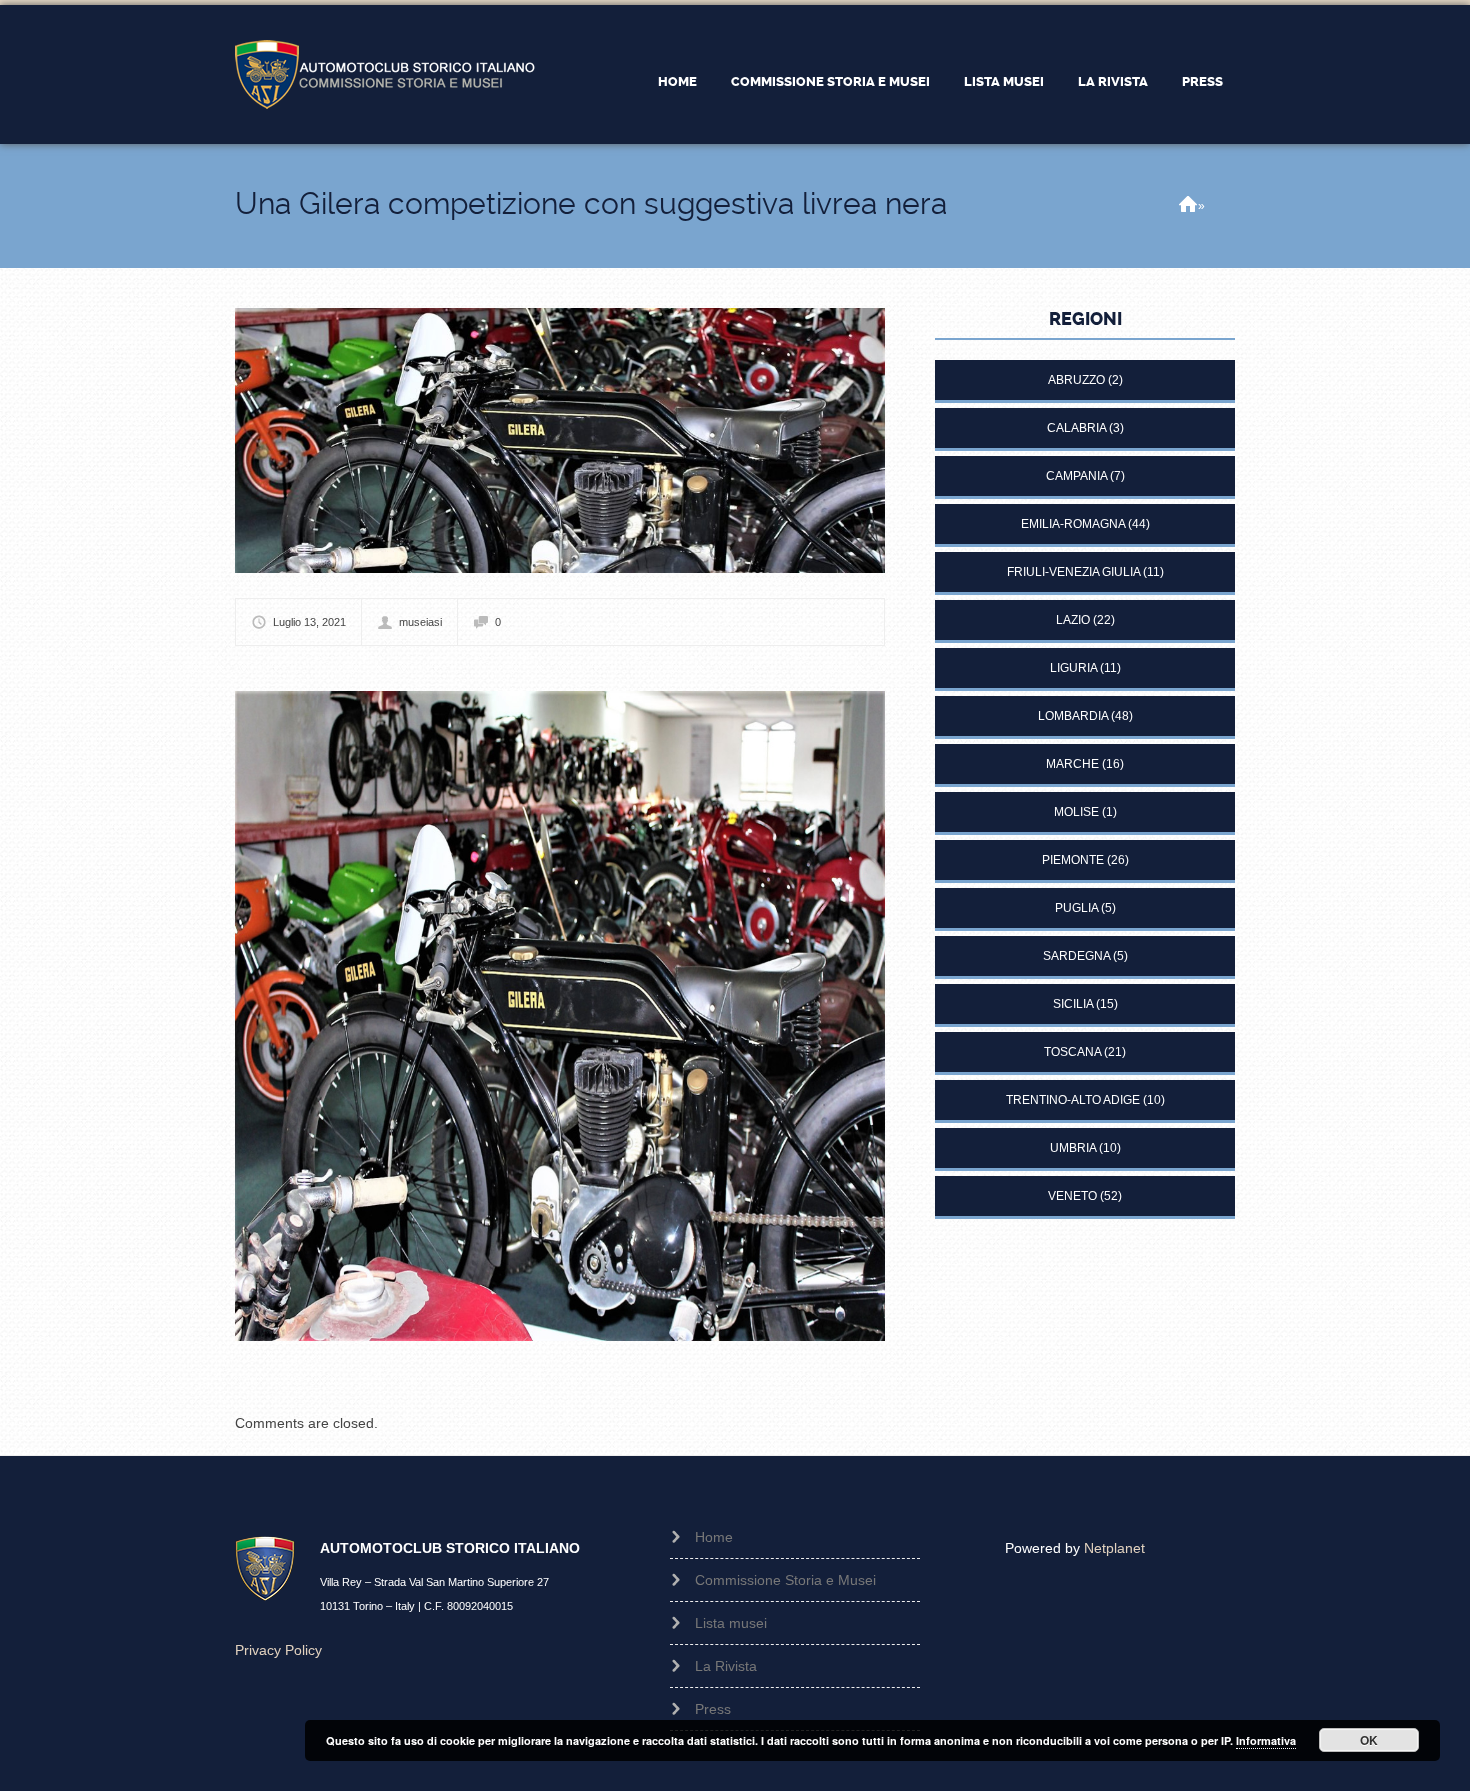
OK (1369, 1740)
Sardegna (1076, 956)
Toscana (1072, 1052)
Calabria (1076, 428)
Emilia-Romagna (1073, 524)
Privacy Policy (278, 1650)
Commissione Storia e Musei (830, 81)
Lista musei (1004, 81)
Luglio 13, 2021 (309, 622)
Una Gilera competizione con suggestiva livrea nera (591, 203)
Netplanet (1114, 1548)
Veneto (1072, 1196)
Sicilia (1073, 1004)
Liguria (1073, 668)
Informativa (1266, 1740)
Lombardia (1073, 716)
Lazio (1073, 620)
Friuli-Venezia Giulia (1073, 572)
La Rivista (1113, 81)
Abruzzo (1076, 380)
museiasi (420, 622)
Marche (1072, 764)
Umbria (1073, 1148)
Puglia (1076, 908)
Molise (1076, 812)
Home (677, 81)
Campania (1076, 476)
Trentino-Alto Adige (1073, 1100)
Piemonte (1073, 860)
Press (1202, 81)
